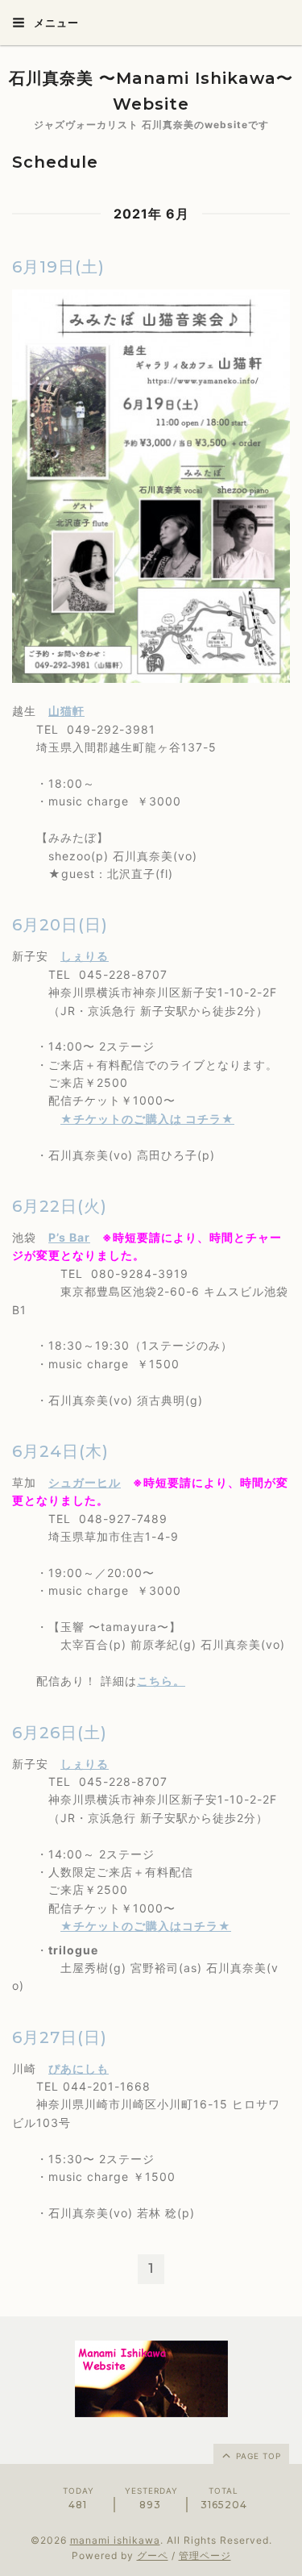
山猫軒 (66, 711)
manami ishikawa (115, 2540)
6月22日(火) (60, 1206)
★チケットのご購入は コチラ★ (147, 1119)
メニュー (55, 23)
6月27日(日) (60, 2037)
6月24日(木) (60, 1451)
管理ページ (205, 2555)
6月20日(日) (60, 925)
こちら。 (161, 1681)
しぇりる (85, 956)
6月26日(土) (60, 1733)
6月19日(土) (58, 267)
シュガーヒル (85, 1482)
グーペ (153, 2555)
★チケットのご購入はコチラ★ (146, 1926)
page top (257, 2456)
